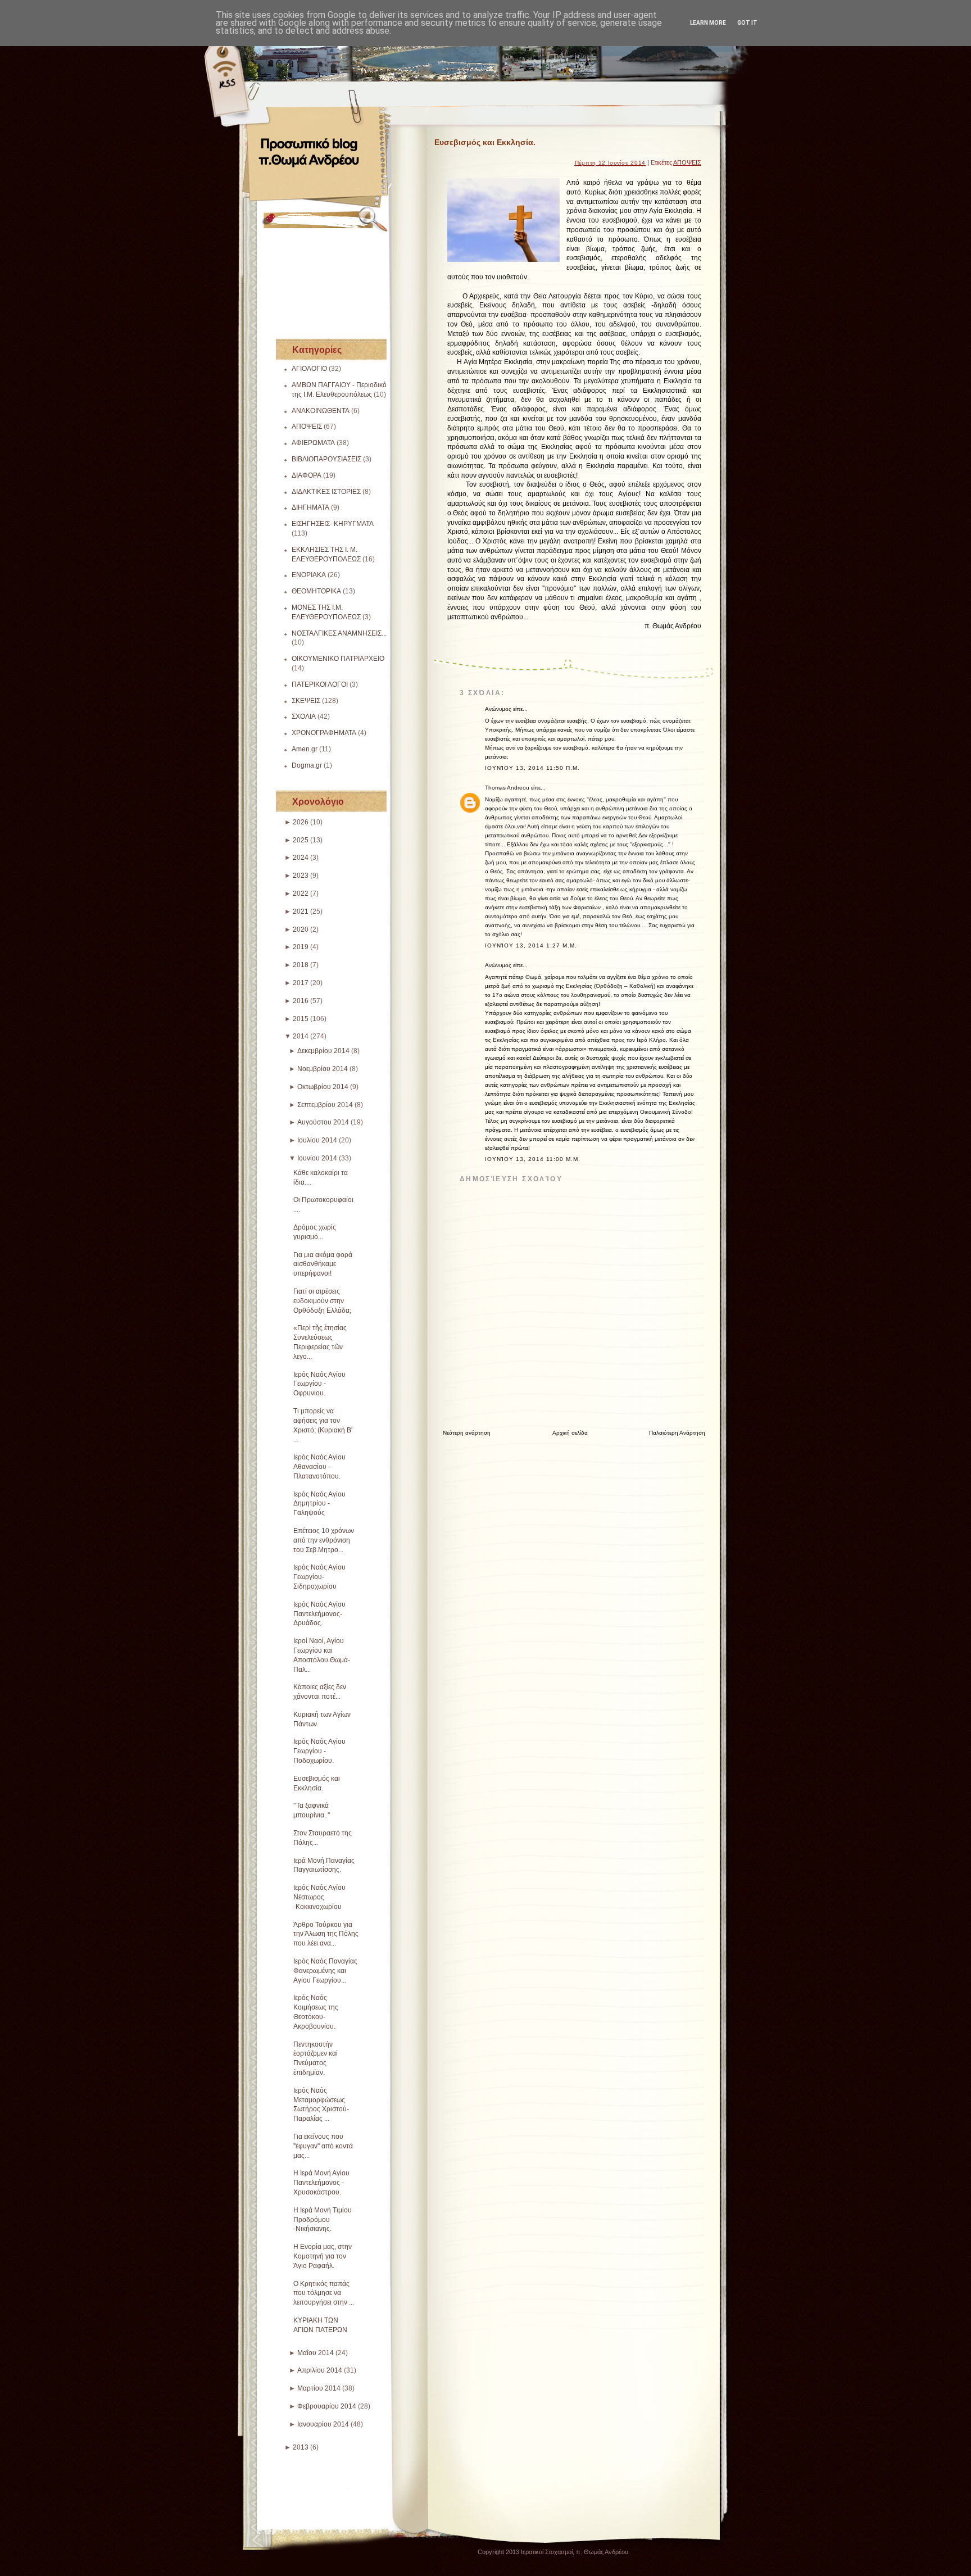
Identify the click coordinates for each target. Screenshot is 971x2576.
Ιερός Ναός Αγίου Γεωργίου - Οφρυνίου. (319, 1384)
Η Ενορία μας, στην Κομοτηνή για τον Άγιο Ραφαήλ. (323, 2256)
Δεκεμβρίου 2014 (323, 1051)
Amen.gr (305, 749)
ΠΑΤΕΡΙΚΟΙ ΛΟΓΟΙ (320, 684)
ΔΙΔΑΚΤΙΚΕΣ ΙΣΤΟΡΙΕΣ (326, 492)
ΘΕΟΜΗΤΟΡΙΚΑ (316, 591)
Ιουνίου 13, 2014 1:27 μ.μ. (531, 945)
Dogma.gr (307, 765)
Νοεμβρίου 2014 (323, 1069)
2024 (301, 858)
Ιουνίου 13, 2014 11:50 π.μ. (532, 768)
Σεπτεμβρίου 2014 (325, 1105)
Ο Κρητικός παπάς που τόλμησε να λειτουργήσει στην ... (324, 2293)
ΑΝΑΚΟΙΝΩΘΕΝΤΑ (321, 411)
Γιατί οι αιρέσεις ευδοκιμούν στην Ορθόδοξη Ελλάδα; (322, 1301)
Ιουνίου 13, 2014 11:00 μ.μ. (533, 1159)
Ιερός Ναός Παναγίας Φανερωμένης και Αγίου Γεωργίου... (325, 1971)
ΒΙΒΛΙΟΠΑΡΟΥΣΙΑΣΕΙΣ (326, 459)
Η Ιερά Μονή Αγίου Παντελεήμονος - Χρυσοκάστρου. (321, 2183)
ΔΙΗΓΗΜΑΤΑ (310, 507)
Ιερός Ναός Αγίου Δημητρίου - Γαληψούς (319, 1504)
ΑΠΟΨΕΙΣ (307, 427)
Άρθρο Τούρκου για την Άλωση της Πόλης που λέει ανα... (326, 1934)
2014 (301, 1036)
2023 (301, 876)
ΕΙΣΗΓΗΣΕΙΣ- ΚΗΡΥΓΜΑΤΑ (333, 524)
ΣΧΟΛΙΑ (304, 716)
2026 (301, 822)
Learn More (708, 23)
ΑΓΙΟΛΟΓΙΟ (309, 369)
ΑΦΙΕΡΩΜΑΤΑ (313, 443)
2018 (301, 965)
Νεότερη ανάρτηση (467, 1433)
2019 (301, 947)
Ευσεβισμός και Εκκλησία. (485, 142)
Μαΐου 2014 (316, 2353)
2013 (301, 2447)
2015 (301, 1019)
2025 (301, 840)
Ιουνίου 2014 (317, 1158)
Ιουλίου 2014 (317, 1140)
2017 (301, 983)
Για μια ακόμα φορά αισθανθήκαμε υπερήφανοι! (323, 1264)
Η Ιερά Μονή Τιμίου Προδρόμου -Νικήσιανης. (323, 2220)
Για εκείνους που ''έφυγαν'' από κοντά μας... (323, 2146)
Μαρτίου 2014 (319, 2388)
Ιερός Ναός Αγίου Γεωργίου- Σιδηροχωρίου (319, 1577)
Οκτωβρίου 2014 (323, 1087)
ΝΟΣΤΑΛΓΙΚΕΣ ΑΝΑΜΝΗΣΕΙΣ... (339, 633)
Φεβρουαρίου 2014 (327, 2406)
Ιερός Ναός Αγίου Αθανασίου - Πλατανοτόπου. (319, 1467)
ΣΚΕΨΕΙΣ (306, 701)
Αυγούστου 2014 (323, 1122)
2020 (301, 929)
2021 (301, 911)
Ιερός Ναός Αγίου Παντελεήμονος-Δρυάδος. (319, 1614)
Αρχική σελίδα (570, 1433)
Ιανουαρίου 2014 (323, 2424)
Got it (747, 23)
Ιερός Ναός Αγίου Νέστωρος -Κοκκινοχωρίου (319, 1897)
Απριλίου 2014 (320, 2370)
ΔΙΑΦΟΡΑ (307, 475)
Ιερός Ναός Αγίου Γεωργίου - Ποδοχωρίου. (319, 1751)
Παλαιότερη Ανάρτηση (677, 1433)
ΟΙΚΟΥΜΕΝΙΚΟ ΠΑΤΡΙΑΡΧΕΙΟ (338, 659)
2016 (301, 1001)
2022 (301, 894)
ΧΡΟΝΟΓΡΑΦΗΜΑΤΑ (324, 733)
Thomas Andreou (507, 788)
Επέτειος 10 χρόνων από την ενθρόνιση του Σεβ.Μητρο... (324, 1540)
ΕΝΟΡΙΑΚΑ (309, 575)
